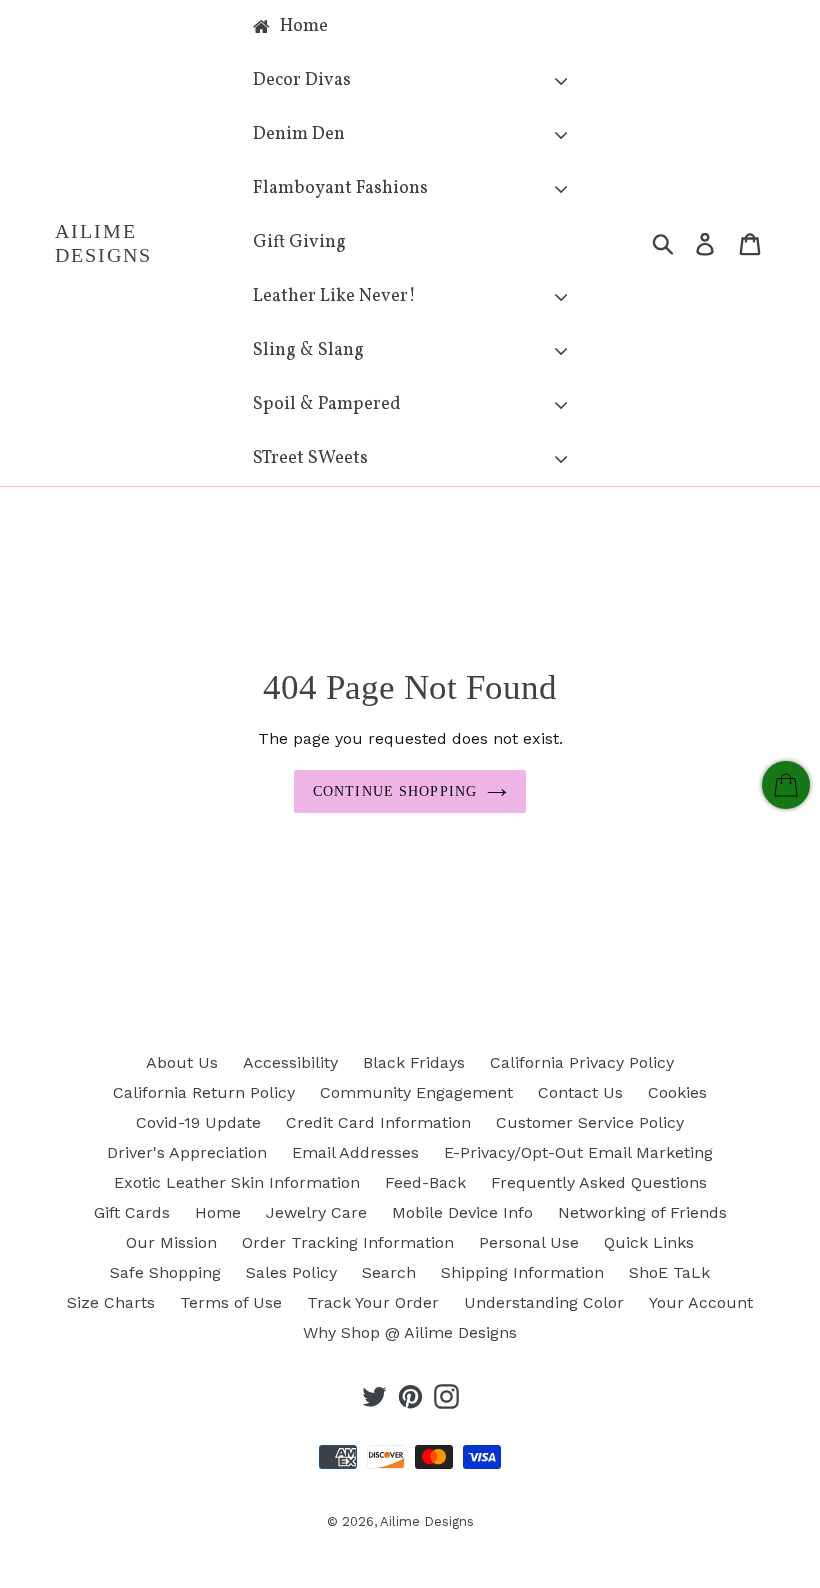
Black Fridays (414, 1062)
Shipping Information (522, 1272)
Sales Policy (291, 1272)
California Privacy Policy (582, 1062)
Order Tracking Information (348, 1242)
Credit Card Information (378, 1122)
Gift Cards (132, 1212)
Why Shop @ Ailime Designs (410, 1332)
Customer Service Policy (590, 1122)
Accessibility (290, 1062)
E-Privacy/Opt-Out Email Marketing (578, 1152)
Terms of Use (231, 1302)
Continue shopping (395, 791)
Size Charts (111, 1302)
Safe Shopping (165, 1272)
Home (218, 1212)
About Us (182, 1062)
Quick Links (649, 1242)
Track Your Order (373, 1302)
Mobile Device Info (462, 1212)
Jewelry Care (316, 1212)
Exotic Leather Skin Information (237, 1182)
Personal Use (529, 1242)
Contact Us (580, 1092)
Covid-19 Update (198, 1122)
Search (389, 1272)
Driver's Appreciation (187, 1152)
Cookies (677, 1092)
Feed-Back (425, 1182)
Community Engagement (416, 1092)
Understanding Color (544, 1302)
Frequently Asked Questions (599, 1182)
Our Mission (171, 1242)
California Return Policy (204, 1092)
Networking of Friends (642, 1212)
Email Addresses (355, 1152)
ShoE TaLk (669, 1272)
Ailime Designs (103, 243)
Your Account (701, 1302)
